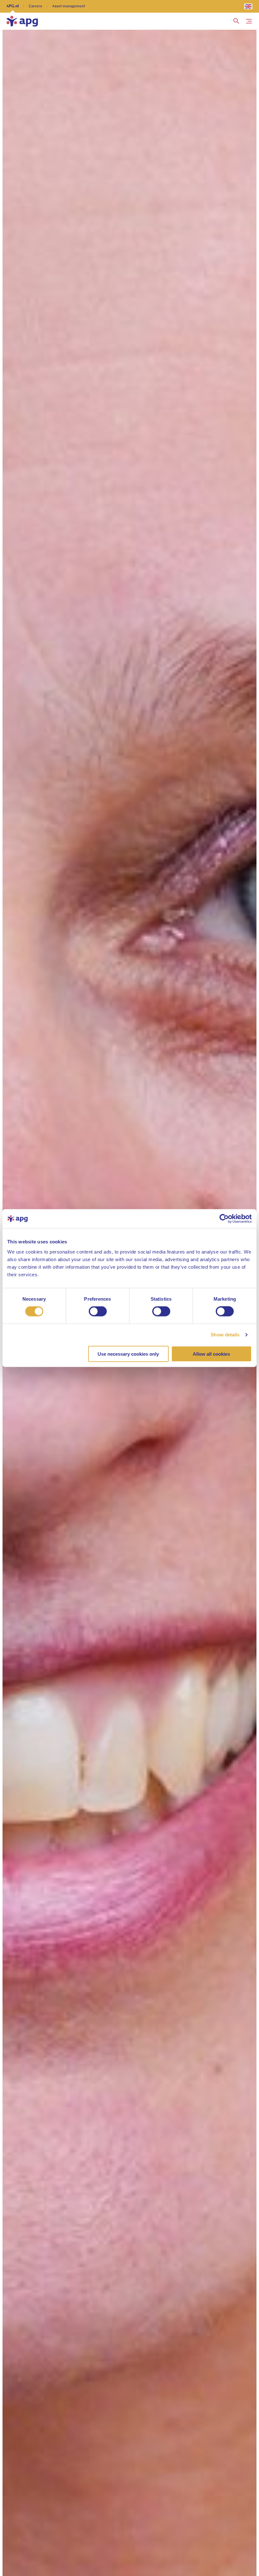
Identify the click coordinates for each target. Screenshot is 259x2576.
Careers (35, 6)
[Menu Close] (249, 21)
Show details (225, 1335)
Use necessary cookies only (128, 1354)
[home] (22, 21)
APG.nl (12, 6)
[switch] (98, 1311)
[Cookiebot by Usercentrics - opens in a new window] (224, 1219)
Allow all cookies (211, 1354)
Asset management (69, 6)
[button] (236, 21)
